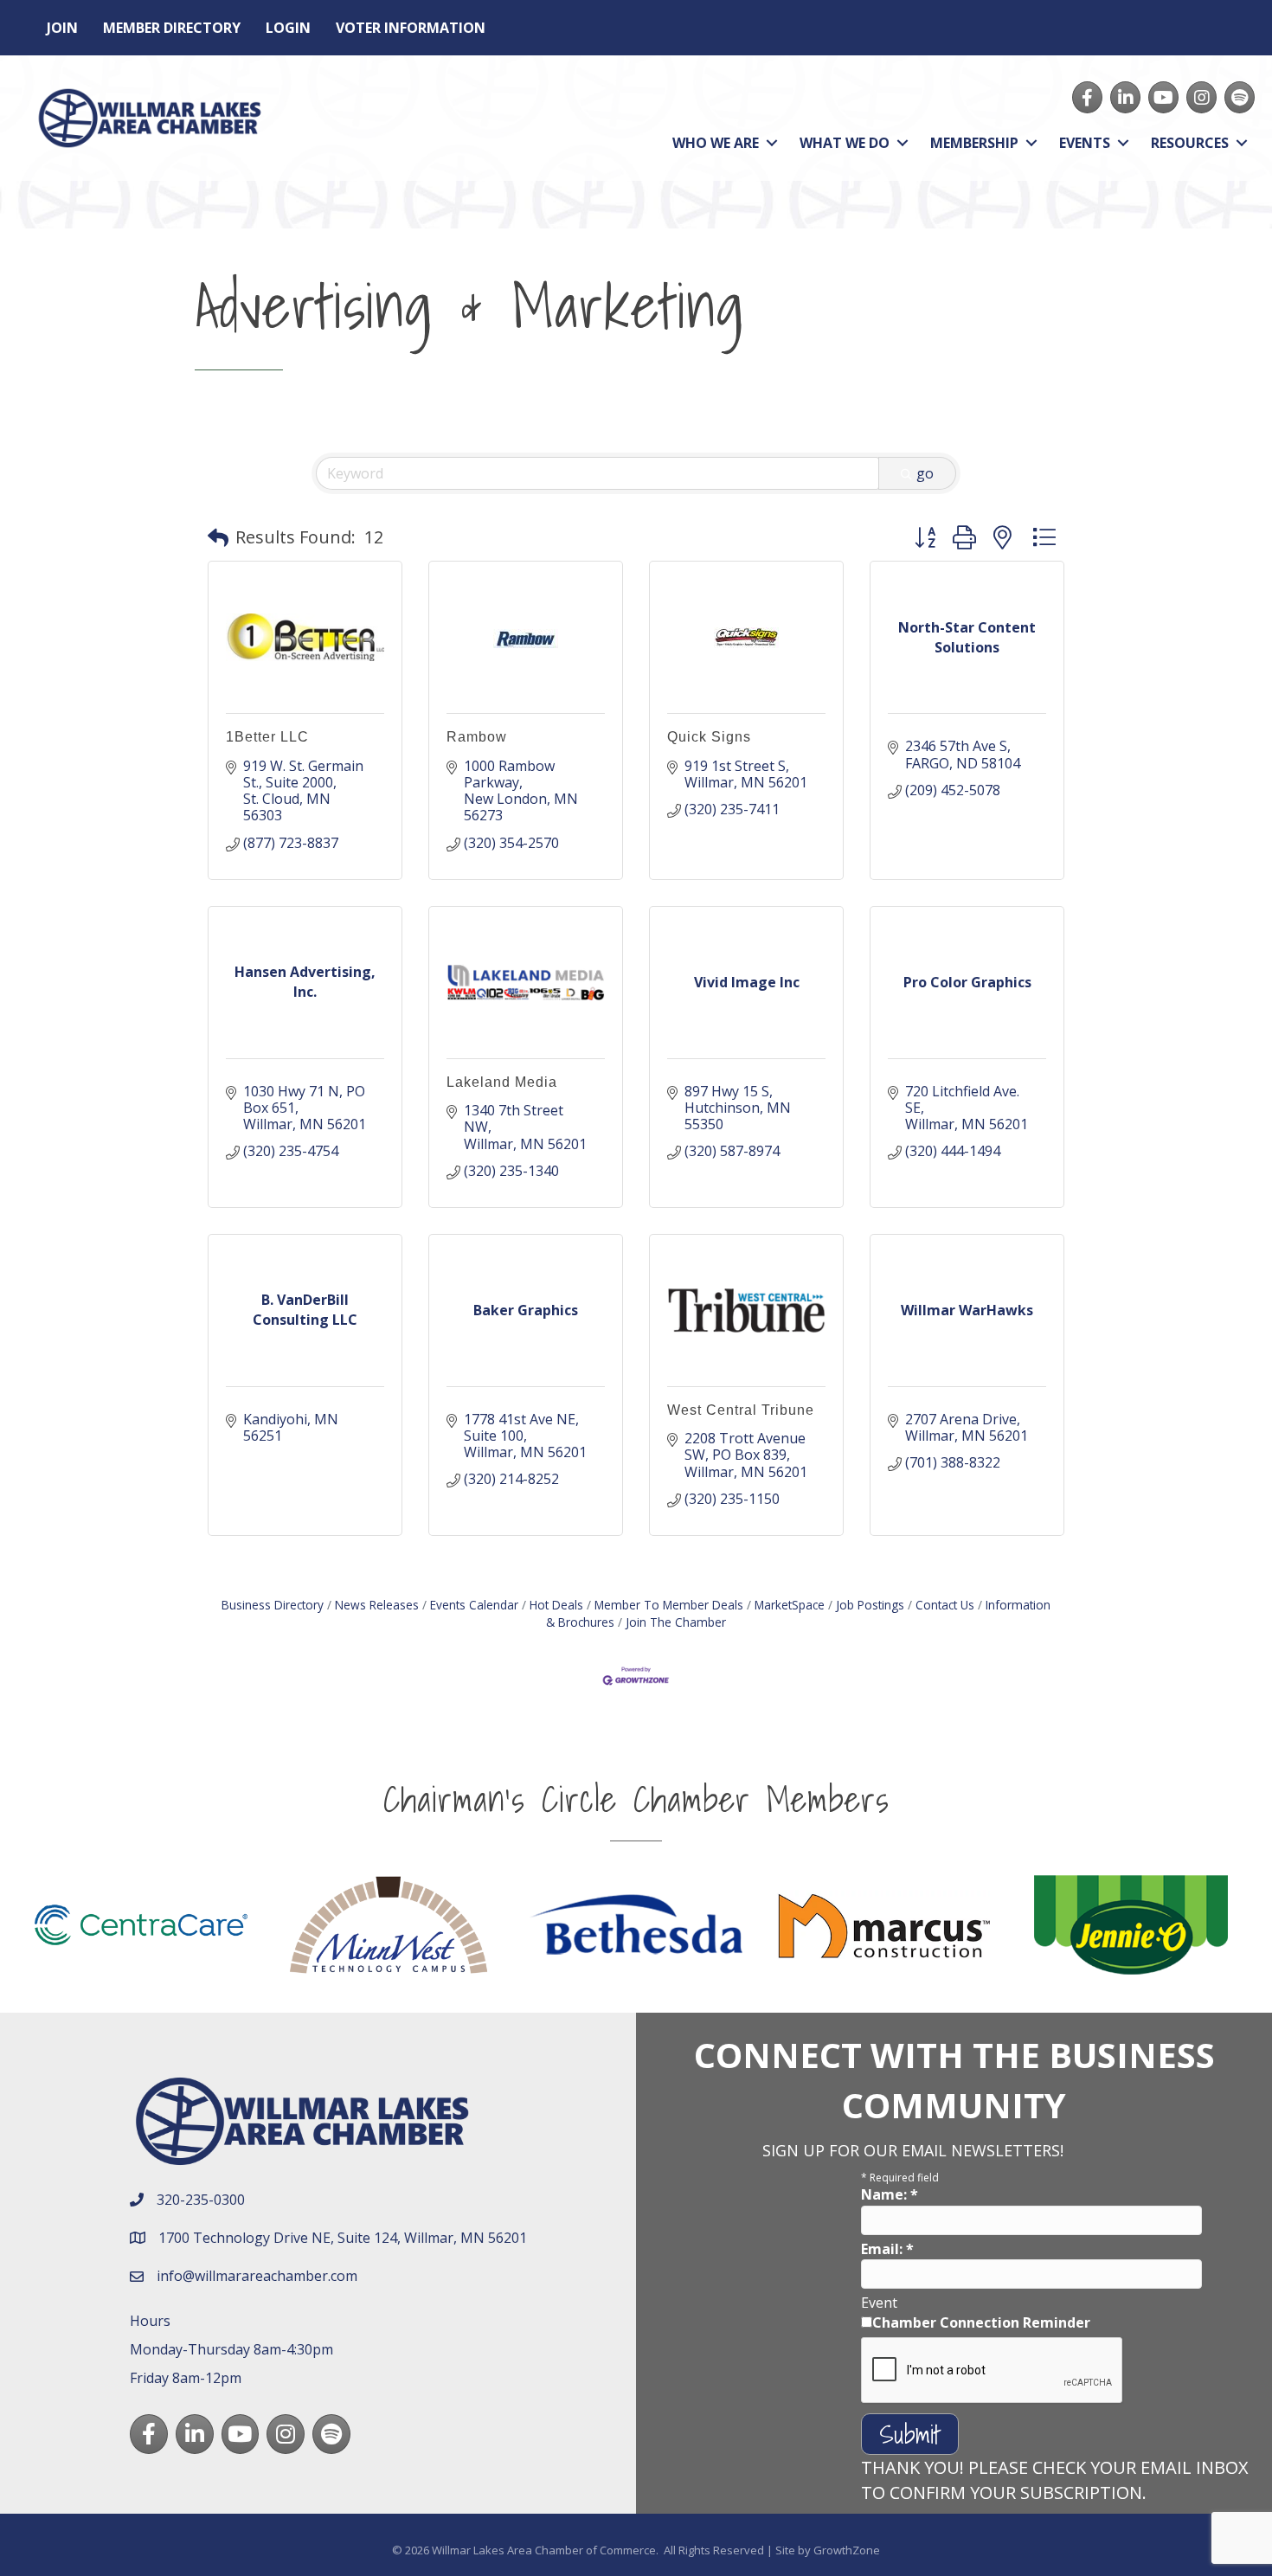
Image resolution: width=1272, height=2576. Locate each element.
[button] (218, 537)
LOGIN (288, 28)
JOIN (62, 28)
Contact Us (945, 1605)
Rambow (477, 737)
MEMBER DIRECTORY (172, 28)
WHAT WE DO (845, 143)
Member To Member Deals (669, 1605)
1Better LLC (267, 737)
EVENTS (1085, 143)
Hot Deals (556, 1605)
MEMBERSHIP (974, 143)
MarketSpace (790, 1605)
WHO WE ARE (716, 143)
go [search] (925, 473)
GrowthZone (847, 2550)
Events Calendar (474, 1605)
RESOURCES (1190, 143)
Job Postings (870, 1605)
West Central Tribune (741, 1410)
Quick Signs (709, 737)
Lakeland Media (502, 1082)
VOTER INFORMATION (411, 28)
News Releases (377, 1605)
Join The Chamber (676, 1622)
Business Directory (273, 1605)
